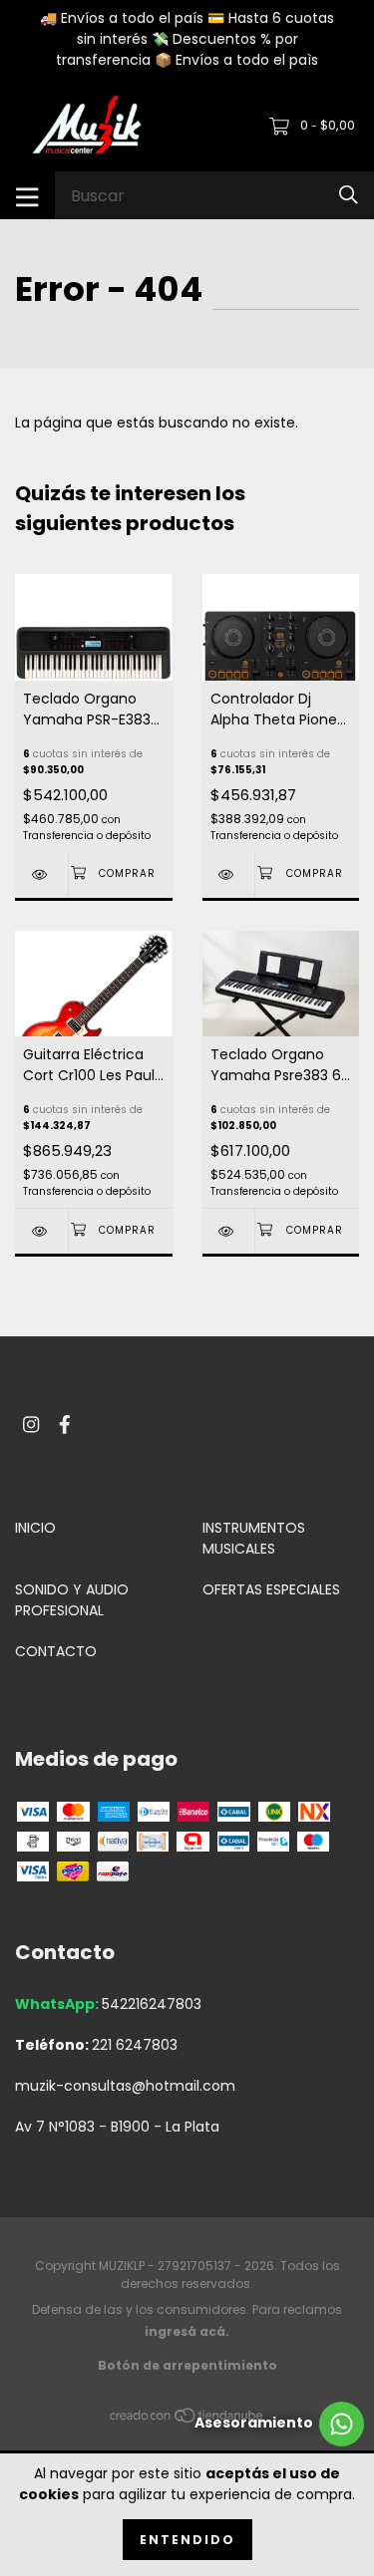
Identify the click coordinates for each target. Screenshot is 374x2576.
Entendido (187, 2540)
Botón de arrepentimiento (187, 2365)
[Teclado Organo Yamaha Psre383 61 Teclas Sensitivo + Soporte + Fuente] (229, 1231)
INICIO (35, 1528)
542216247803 (152, 2004)
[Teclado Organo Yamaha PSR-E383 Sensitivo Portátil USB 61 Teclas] (41, 874)
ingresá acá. (187, 2331)
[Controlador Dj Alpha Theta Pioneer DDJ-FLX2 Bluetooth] (229, 874)
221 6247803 (135, 2045)
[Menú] (27, 195)
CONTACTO (56, 1651)
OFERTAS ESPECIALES (271, 1589)
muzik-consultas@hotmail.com (125, 2086)
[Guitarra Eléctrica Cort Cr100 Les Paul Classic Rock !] (41, 1231)
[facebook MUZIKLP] (65, 1425)
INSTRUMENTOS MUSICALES (254, 1538)
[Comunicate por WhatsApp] (279, 2424)
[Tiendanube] (187, 2420)
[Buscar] (349, 195)
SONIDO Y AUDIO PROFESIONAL (72, 1600)
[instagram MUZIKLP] (31, 1425)
